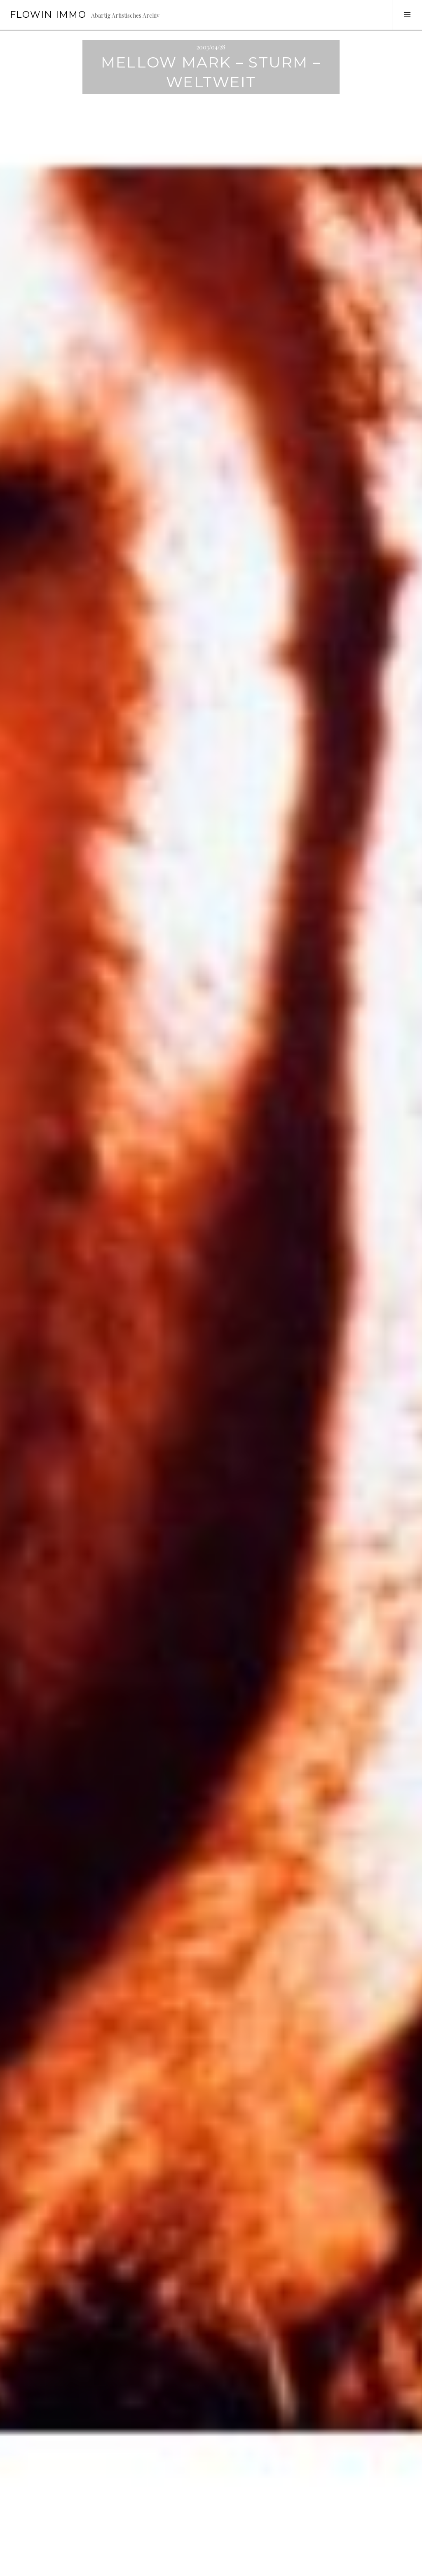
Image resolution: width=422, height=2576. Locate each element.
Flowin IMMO (48, 15)
